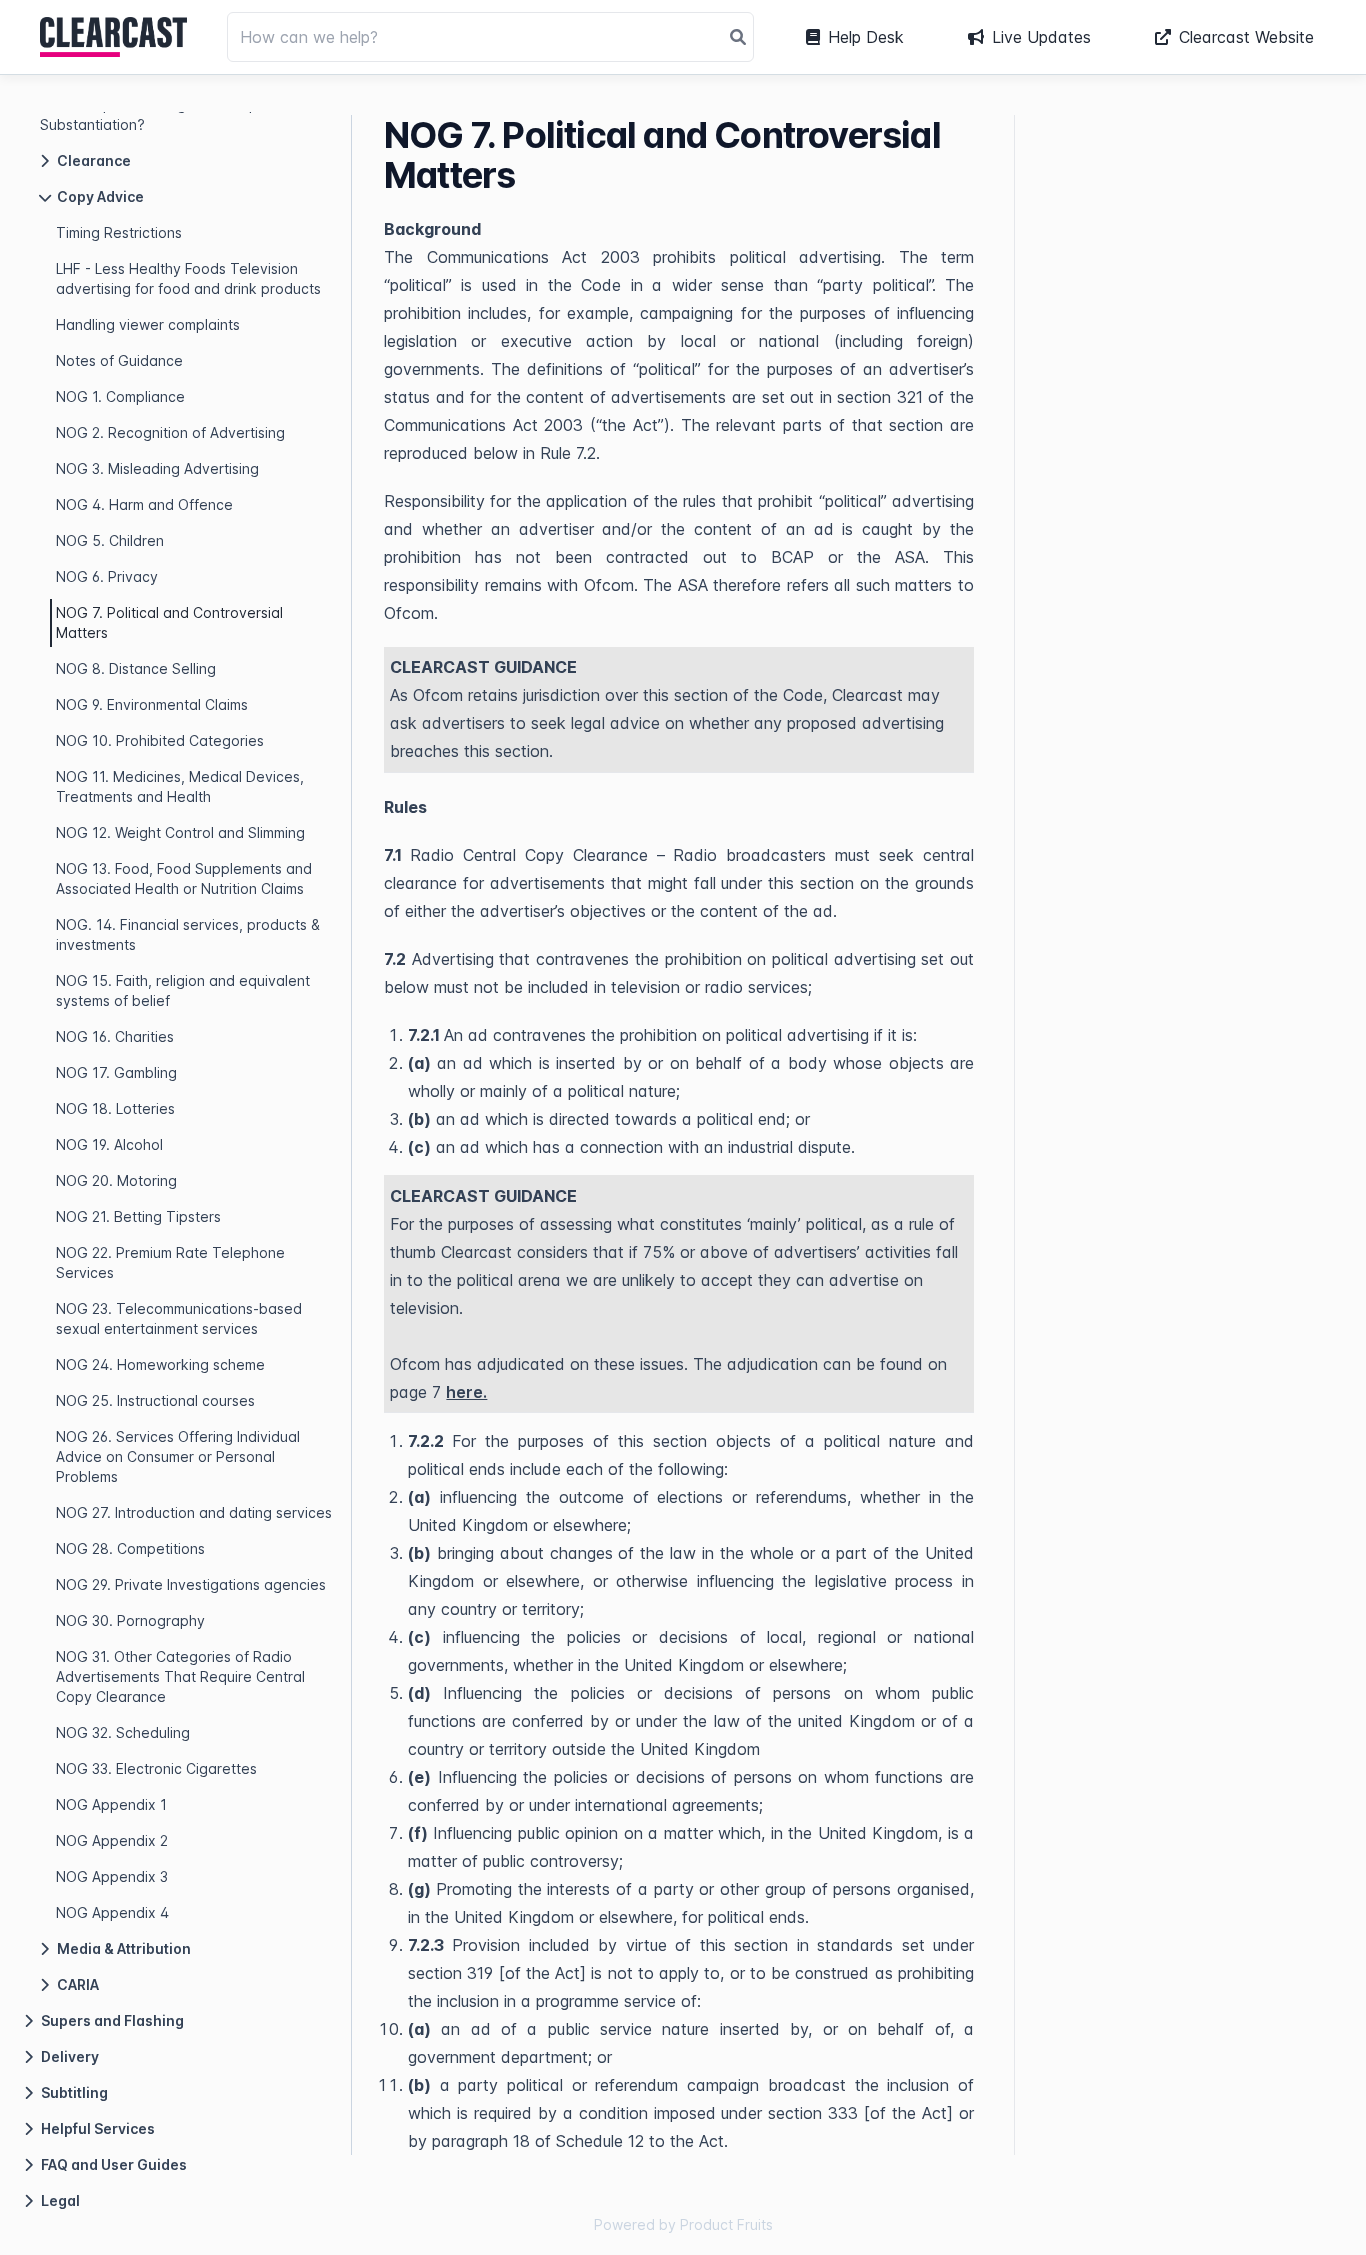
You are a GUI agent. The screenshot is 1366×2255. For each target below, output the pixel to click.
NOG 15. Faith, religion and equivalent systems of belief (183, 990)
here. (466, 1392)
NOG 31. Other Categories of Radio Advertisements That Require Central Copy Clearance (180, 1676)
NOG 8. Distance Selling (136, 668)
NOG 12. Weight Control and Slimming (180, 832)
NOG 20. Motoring (116, 1180)
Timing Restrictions (119, 232)
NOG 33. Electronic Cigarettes (156, 1768)
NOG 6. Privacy (107, 576)
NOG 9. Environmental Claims (152, 704)
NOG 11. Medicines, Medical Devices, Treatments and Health (180, 786)
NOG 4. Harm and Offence (144, 504)
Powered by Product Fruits (683, 2224)
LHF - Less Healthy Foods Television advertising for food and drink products (188, 278)
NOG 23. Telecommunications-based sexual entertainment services (179, 1318)
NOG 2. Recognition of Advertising (170, 432)
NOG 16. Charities (115, 1036)
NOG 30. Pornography (130, 1620)
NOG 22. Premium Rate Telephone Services (170, 1262)
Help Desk (866, 37)
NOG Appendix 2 (112, 1840)
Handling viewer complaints (148, 324)
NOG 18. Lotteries (115, 1108)
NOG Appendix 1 (111, 1804)
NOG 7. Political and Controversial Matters (169, 622)
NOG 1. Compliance (120, 396)
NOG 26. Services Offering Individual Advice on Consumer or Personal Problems (178, 1456)
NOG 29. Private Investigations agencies (191, 1584)
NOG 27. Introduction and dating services (194, 1512)
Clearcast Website (1246, 37)
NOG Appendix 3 (112, 1876)
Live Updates (1041, 37)
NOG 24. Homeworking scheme (160, 1364)
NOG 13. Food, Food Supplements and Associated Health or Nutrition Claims (184, 878)
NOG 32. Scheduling (123, 1732)
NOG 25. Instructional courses (155, 1400)
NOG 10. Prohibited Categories (160, 740)
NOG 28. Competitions (130, 1548)
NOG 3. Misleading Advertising (157, 468)
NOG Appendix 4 (112, 1912)
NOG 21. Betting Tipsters (138, 1216)
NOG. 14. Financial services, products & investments (188, 934)
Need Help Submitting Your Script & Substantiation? (158, 114)
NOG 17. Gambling (116, 1072)
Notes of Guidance (119, 360)
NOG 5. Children (110, 540)
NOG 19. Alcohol (109, 1144)
